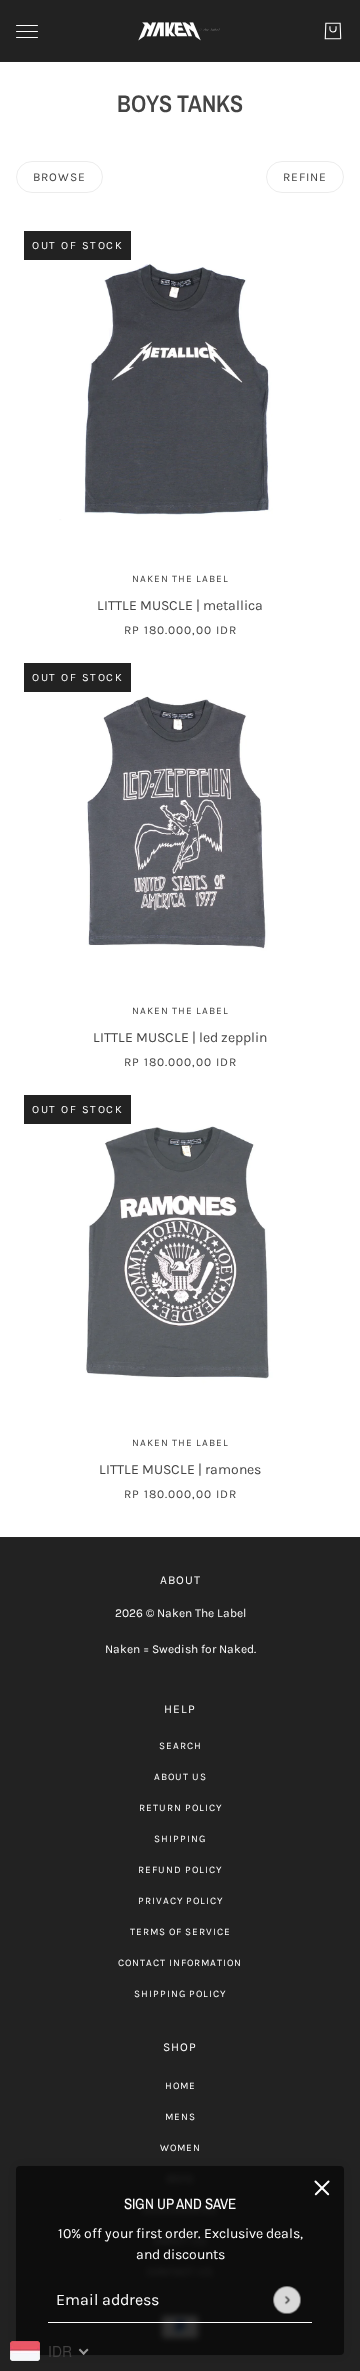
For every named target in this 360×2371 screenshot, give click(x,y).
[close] (322, 2188)
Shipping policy (180, 1994)
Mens (180, 2117)
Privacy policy (180, 1901)
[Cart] (333, 31)
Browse (59, 177)
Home (180, 2086)
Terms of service (180, 1932)
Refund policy (180, 1870)
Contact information (180, 1963)
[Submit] (286, 2299)
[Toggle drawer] (27, 31)
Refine (305, 177)
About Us (180, 1777)
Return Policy (180, 1808)
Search (180, 1746)
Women (180, 2148)
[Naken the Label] (180, 31)
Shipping (180, 1839)
